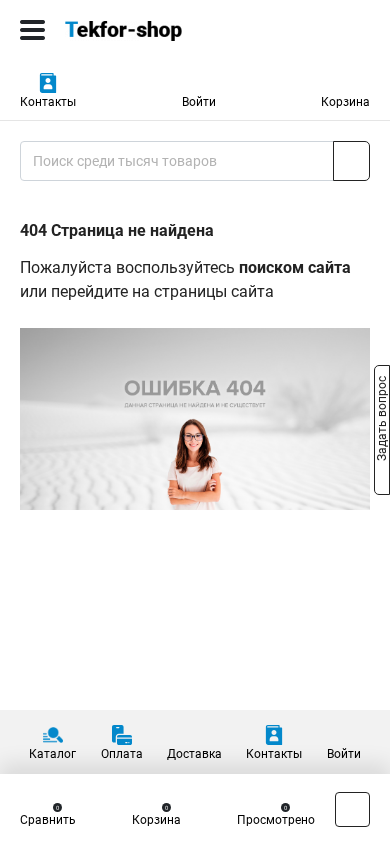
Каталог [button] (52, 754)
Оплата (122, 754)
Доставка (194, 754)
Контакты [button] (48, 102)
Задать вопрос (382, 421)
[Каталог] (32, 30)
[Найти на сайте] (351, 161)
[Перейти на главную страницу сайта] (150, 30)
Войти (199, 102)
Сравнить (48, 820)
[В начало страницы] (352, 809)
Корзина (345, 102)
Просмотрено (276, 820)
